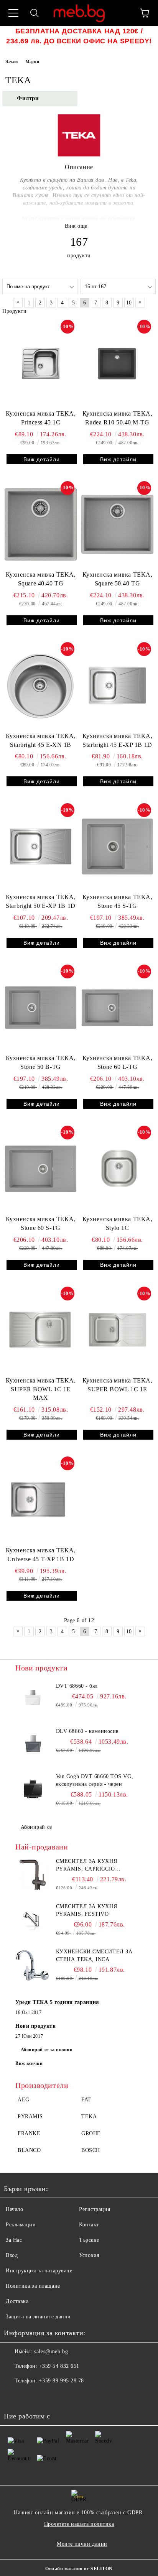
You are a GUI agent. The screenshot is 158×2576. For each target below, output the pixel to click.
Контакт (89, 2225)
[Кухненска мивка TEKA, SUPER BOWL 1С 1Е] (117, 1330)
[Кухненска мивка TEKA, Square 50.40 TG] (117, 524)
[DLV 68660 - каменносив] (33, 1745)
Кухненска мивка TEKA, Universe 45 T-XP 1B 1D (41, 1555)
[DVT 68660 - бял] (33, 1700)
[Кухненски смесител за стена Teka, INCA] (33, 1965)
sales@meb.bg (51, 2352)
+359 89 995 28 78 (61, 2381)
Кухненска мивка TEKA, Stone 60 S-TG (41, 1223)
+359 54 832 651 (59, 2366)
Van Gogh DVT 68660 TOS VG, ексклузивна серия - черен (95, 1780)
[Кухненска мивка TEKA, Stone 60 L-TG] (117, 1008)
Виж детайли (42, 459)
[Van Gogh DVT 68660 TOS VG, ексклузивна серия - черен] (33, 1790)
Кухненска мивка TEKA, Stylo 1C (118, 1223)
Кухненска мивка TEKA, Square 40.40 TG (41, 579)
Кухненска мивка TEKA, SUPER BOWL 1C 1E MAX (41, 1389)
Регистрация (95, 2209)
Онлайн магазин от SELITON (79, 2569)
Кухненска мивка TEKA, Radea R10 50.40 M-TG (118, 418)
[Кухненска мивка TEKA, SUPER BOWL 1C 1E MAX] (41, 1330)
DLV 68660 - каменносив (87, 1731)
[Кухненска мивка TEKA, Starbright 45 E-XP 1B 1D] (117, 686)
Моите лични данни (82, 2544)
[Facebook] (14, 2396)
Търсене (89, 2240)
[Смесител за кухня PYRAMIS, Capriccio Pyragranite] (33, 1875)
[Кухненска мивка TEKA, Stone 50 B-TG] (41, 1008)
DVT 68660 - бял (77, 1686)
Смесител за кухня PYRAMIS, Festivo (87, 1910)
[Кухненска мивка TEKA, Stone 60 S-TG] (41, 1169)
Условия (89, 2255)
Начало (12, 62)
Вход (12, 2255)
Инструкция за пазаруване (39, 2271)
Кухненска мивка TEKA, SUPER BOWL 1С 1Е (118, 1385)
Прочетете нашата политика (79, 2524)
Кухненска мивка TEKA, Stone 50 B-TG (41, 1062)
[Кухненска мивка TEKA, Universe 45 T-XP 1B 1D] (41, 1500)
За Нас (14, 2240)
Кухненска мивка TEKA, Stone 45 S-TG (118, 901)
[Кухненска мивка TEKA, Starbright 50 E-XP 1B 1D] (41, 847)
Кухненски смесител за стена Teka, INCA (94, 1955)
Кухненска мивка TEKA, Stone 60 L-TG (118, 1062)
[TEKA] (79, 155)
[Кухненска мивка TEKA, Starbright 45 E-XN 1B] (41, 686)
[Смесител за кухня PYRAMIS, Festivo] (33, 1920)
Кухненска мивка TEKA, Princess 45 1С (41, 418)
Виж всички (29, 2063)
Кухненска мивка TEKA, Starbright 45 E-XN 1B (41, 740)
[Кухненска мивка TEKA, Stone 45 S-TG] (117, 847)
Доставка (17, 2301)
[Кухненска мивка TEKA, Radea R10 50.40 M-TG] (117, 363)
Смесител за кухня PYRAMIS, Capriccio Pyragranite (87, 1866)
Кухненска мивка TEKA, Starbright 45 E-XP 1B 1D (118, 740)
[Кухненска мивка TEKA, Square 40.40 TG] (41, 524)
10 (129, 303)
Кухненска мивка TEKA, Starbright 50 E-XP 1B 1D (41, 901)
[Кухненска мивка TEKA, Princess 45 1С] (41, 363)
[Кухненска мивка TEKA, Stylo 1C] (117, 1169)
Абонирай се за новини (47, 2050)
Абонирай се (36, 1827)
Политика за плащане (33, 2286)
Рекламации (21, 2225)
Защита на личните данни (38, 2317)
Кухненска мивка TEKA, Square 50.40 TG (118, 579)
